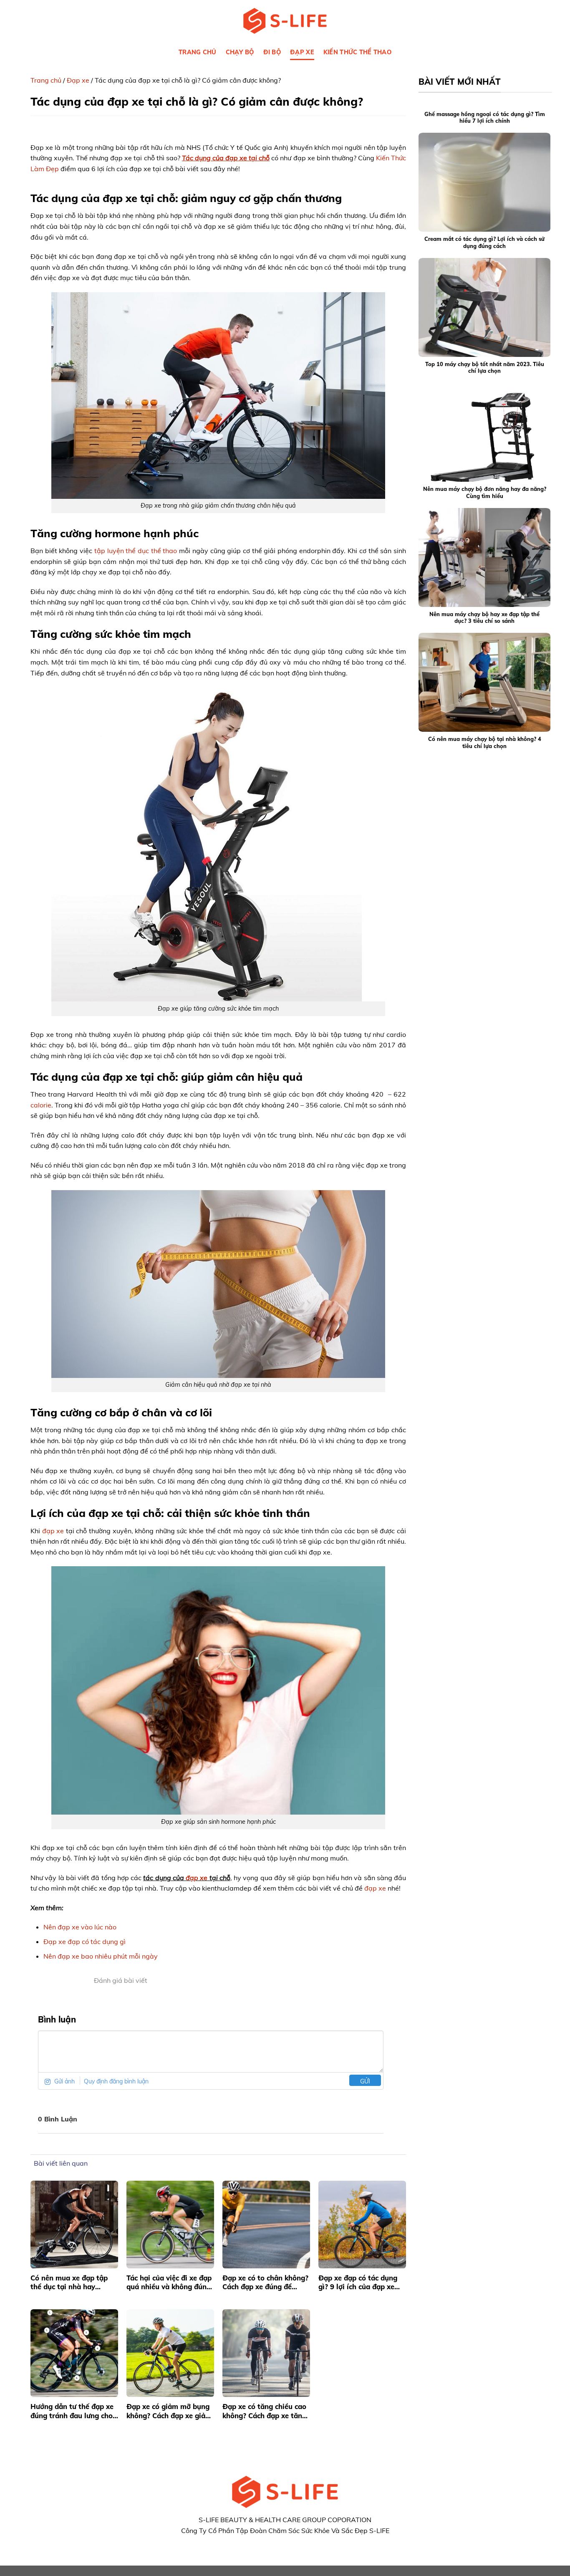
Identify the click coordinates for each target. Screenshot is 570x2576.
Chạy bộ (240, 52)
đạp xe (53, 1531)
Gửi (365, 2081)
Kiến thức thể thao (357, 52)
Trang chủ (46, 80)
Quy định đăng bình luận (116, 2081)
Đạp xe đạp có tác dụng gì (84, 1941)
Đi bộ (272, 52)
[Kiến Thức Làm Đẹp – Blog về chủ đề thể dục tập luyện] (285, 21)
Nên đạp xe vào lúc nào (80, 1927)
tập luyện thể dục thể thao (136, 551)
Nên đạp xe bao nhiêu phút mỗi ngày (101, 1956)
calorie (41, 1105)
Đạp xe (302, 52)
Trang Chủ (198, 52)
